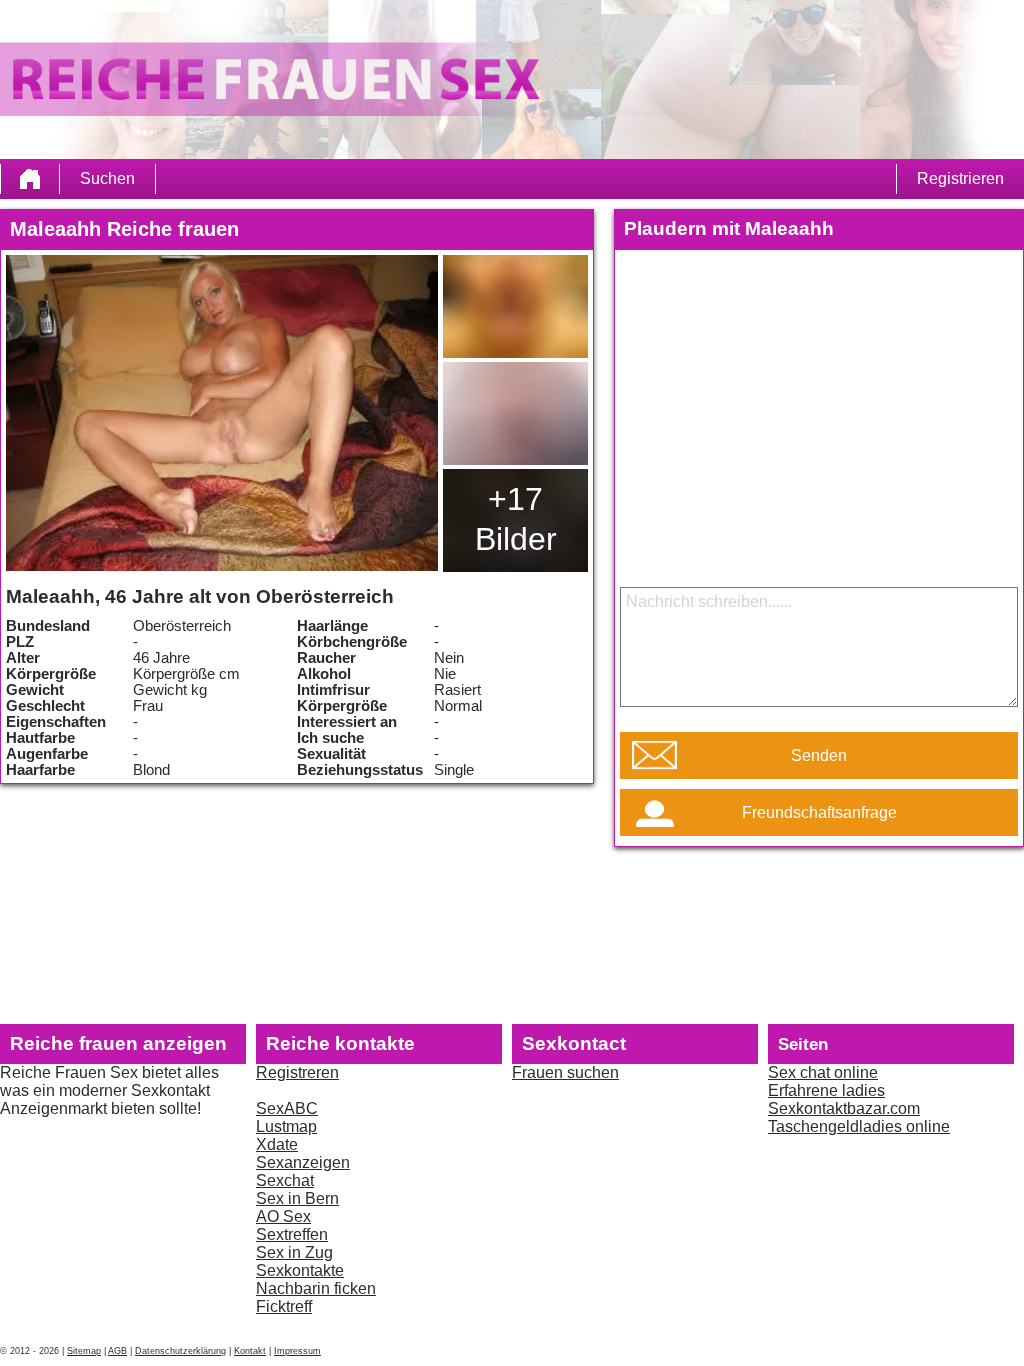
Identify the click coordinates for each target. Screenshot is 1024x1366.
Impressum (297, 1351)
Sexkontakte (300, 1270)
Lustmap (286, 1126)
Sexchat (285, 1180)
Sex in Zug (294, 1252)
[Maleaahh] (222, 413)
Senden (819, 755)
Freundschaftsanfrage (819, 812)
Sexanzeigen (303, 1162)
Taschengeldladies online (859, 1126)
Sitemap (84, 1351)
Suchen (107, 178)
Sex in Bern (297, 1198)
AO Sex (283, 1216)
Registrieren (960, 178)
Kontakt (250, 1351)
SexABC (287, 1108)
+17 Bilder (516, 519)
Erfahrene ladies (826, 1090)
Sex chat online (823, 1072)
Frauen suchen (565, 1072)
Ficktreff (284, 1306)
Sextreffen (292, 1234)
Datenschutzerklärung (180, 1351)
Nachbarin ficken (316, 1288)
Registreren (297, 1072)
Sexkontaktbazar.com (844, 1108)
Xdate (277, 1144)
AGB (117, 1351)
